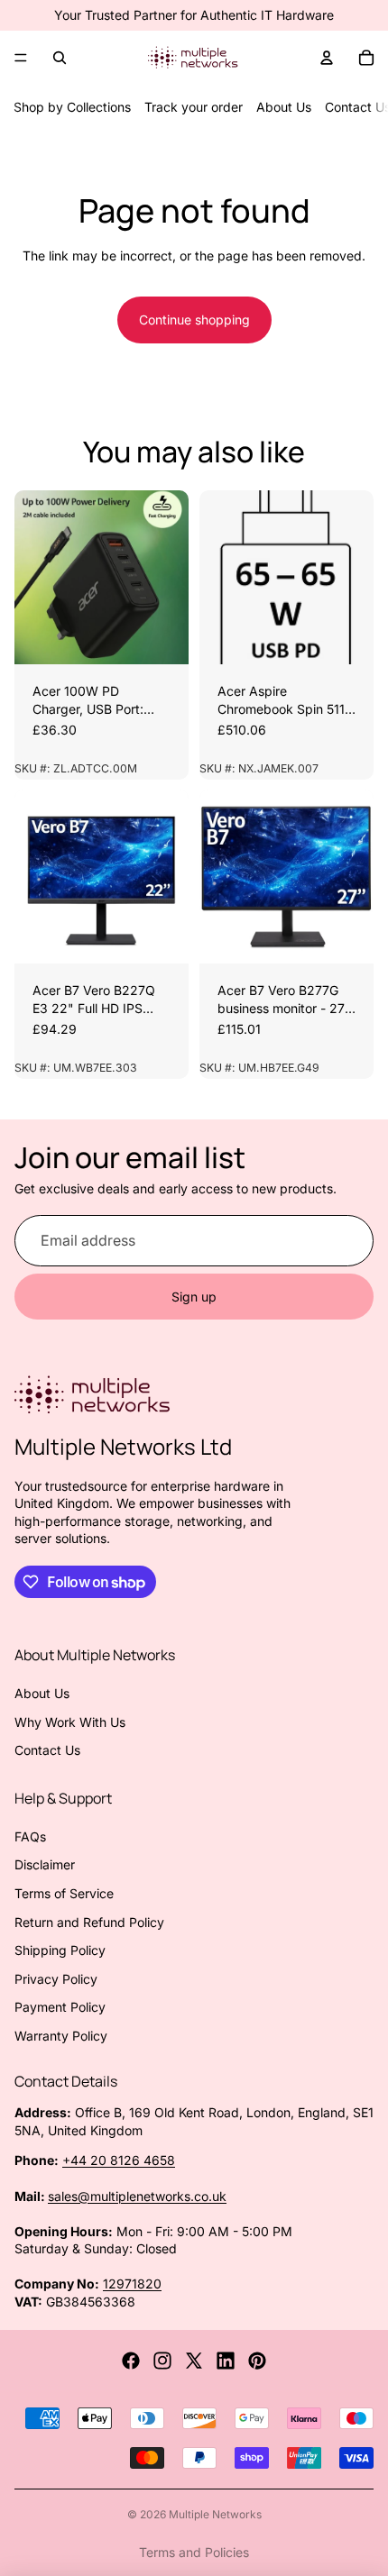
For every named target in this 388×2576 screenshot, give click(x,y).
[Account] (327, 58)
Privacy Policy (56, 1979)
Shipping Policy (60, 1950)
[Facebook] (131, 2361)
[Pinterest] (257, 2361)
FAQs (30, 1836)
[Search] (60, 58)
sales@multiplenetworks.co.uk (137, 2196)
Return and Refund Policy (89, 1922)
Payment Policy (60, 2007)
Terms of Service (64, 1893)
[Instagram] (162, 2361)
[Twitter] (194, 2361)
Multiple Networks (215, 2514)
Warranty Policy (61, 2036)
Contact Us (47, 1750)
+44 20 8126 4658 (119, 2160)
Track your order (194, 107)
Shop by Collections (72, 107)
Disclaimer (45, 1864)
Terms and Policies (194, 2552)
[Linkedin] (226, 2361)
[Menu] (21, 58)
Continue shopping (194, 320)
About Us (284, 107)
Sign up (194, 1297)
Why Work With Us (70, 1722)
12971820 (132, 2284)
